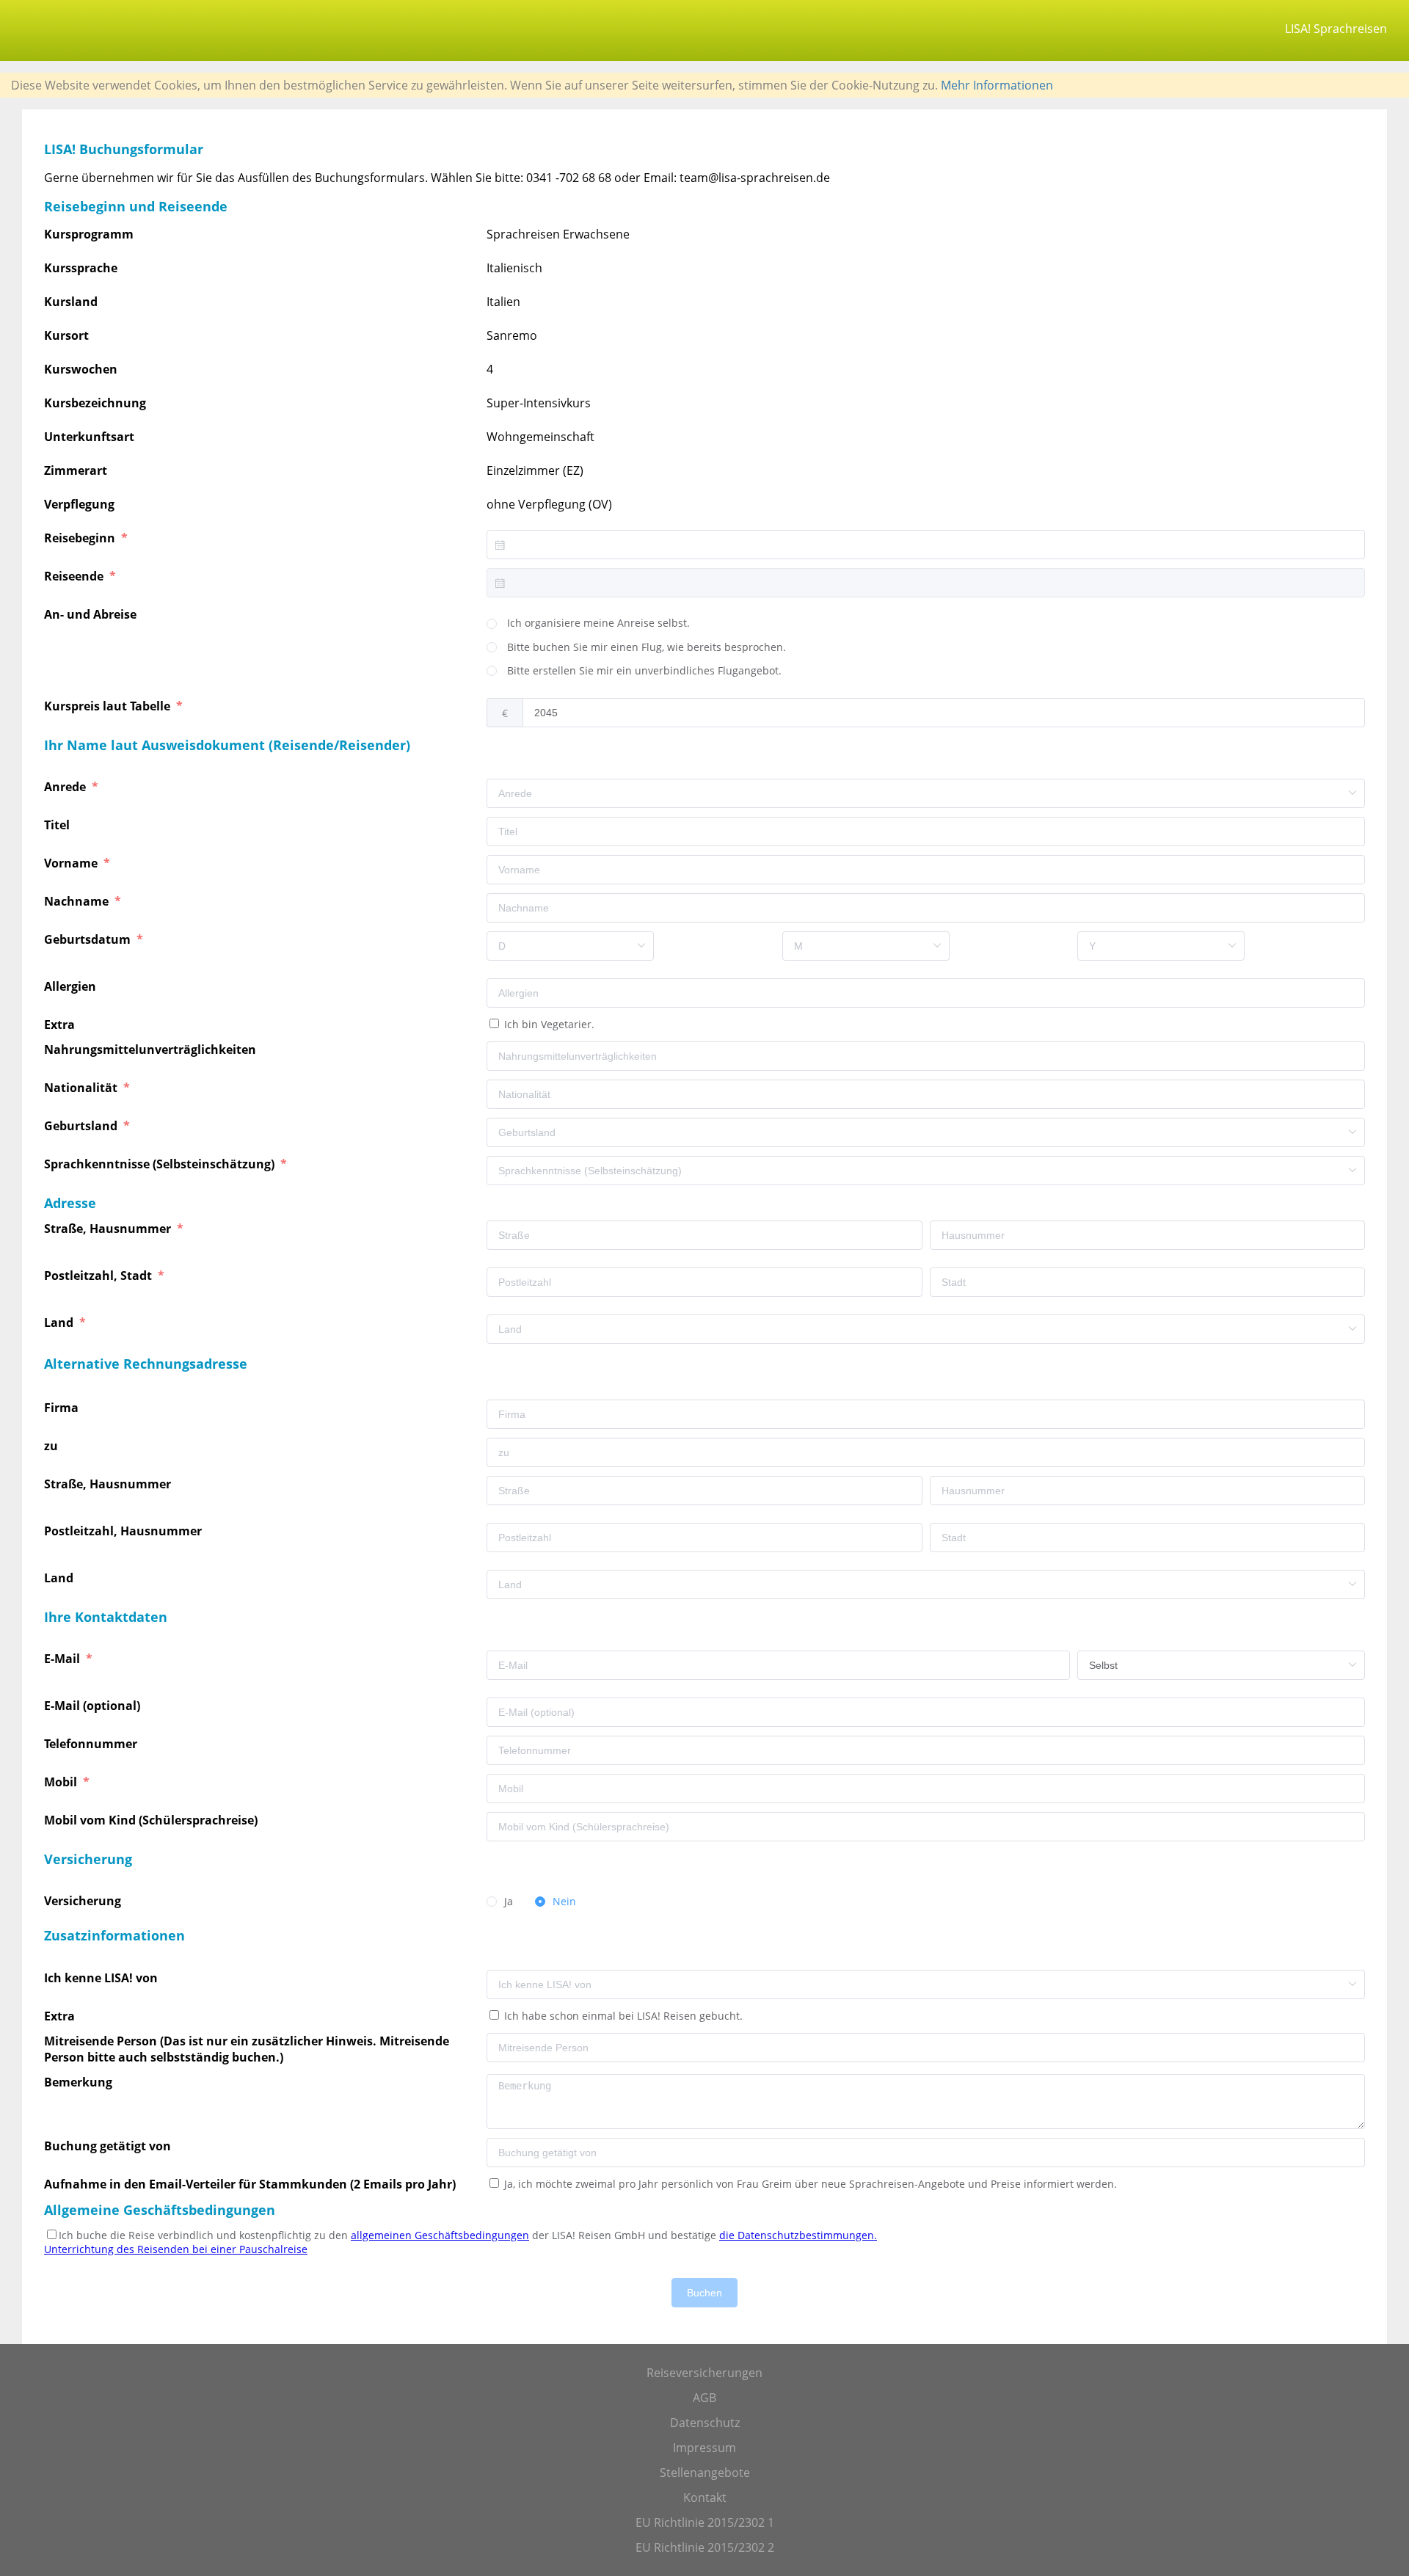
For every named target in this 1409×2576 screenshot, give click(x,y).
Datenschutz (705, 2423)
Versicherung (84, 1901)
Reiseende (75, 576)
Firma (63, 1408)
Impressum (704, 2448)
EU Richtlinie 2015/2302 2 (705, 2547)
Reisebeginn (81, 538)
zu (52, 1446)
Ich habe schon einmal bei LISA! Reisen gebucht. (622, 2016)
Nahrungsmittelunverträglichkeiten (152, 1049)
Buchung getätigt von (110, 2146)
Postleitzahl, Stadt (99, 1276)
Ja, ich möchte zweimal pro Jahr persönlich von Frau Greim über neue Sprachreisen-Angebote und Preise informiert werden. (809, 2184)
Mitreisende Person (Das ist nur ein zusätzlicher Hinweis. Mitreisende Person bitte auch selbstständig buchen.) (247, 2049)
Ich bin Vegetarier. (548, 1024)
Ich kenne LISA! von (102, 1978)
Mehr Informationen (997, 85)
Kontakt (705, 2497)
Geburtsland (82, 1126)
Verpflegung (79, 504)
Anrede (66, 787)
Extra (62, 1025)
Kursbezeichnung (95, 403)
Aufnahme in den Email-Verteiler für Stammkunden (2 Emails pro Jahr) (250, 2184)
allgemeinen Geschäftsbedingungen (440, 2235)
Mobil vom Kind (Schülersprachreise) (152, 1820)
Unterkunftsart (89, 437)
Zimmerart (76, 470)
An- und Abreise (92, 614)
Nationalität (82, 1088)
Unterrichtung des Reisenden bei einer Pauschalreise (176, 2249)
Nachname (78, 901)
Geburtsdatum (89, 939)
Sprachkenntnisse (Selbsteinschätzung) (161, 1164)
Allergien (72, 986)
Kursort (66, 335)
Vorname (72, 863)
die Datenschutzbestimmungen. (798, 2235)
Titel (58, 825)
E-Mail (63, 1659)
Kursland (71, 302)
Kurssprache (81, 268)
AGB (704, 2398)
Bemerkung (80, 2082)
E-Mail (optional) (94, 1706)
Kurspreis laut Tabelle (109, 706)
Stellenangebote (705, 2473)
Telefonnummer (92, 1744)
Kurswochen (81, 369)
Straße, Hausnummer (109, 1229)
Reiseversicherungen (704, 2373)
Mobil (62, 1782)
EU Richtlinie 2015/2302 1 (705, 2522)
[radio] (588, 624)
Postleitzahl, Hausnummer (124, 1531)
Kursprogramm (89, 234)
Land (60, 1322)
